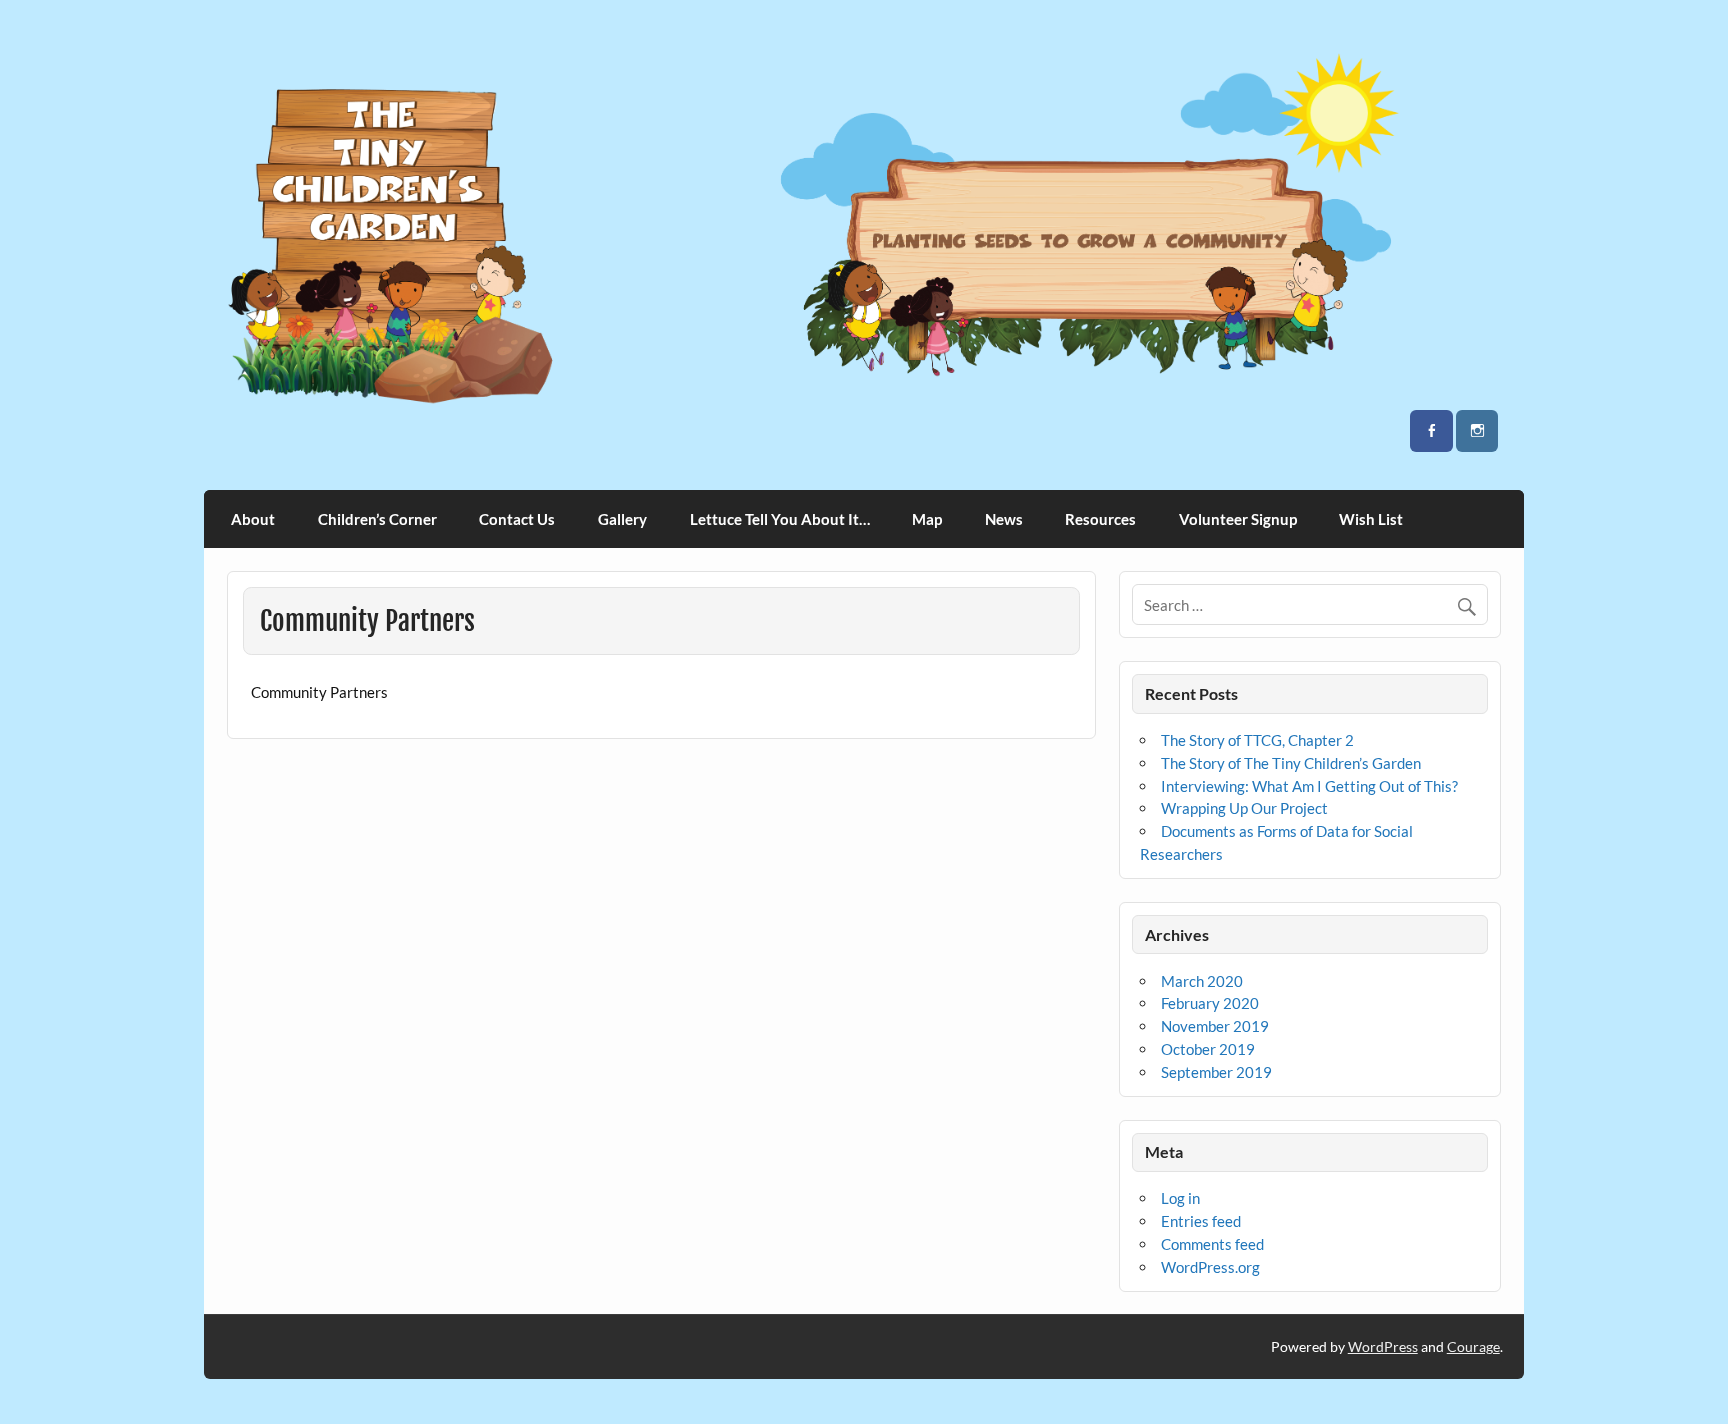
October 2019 (1208, 1049)
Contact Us (517, 519)
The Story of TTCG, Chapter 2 (1257, 740)
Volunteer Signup (1238, 519)
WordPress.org (1210, 1267)
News (1004, 519)
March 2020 (1202, 981)
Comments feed (1212, 1244)
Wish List (1371, 519)
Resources (1100, 519)
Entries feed (1201, 1221)
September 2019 (1216, 1072)
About (253, 519)
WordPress (1383, 1346)
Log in (1180, 1198)
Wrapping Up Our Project (1244, 808)
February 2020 (1210, 1003)
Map (927, 519)
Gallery (622, 519)
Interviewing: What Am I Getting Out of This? (1309, 786)
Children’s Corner (377, 519)
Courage (1473, 1346)
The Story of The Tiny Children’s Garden (1291, 763)
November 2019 (1215, 1026)
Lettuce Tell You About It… (780, 519)
